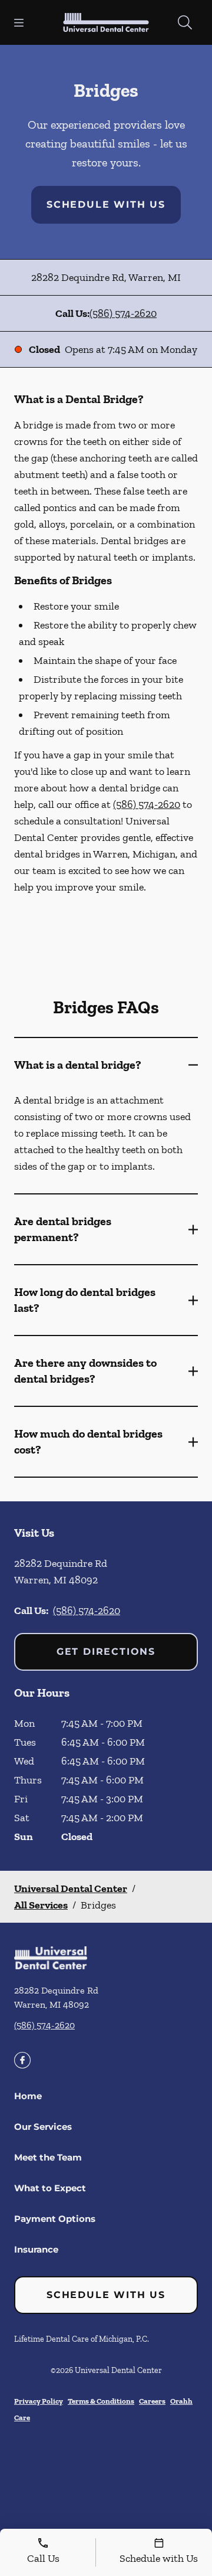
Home (28, 2096)
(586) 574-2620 (123, 313)
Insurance (36, 2249)
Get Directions (106, 1652)
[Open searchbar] (185, 22)
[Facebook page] (22, 2060)
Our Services (43, 2127)
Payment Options (55, 2219)
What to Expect (50, 2188)
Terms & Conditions (101, 2401)
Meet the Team (48, 2157)
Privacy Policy (39, 2401)
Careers (152, 2401)
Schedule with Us (106, 204)
